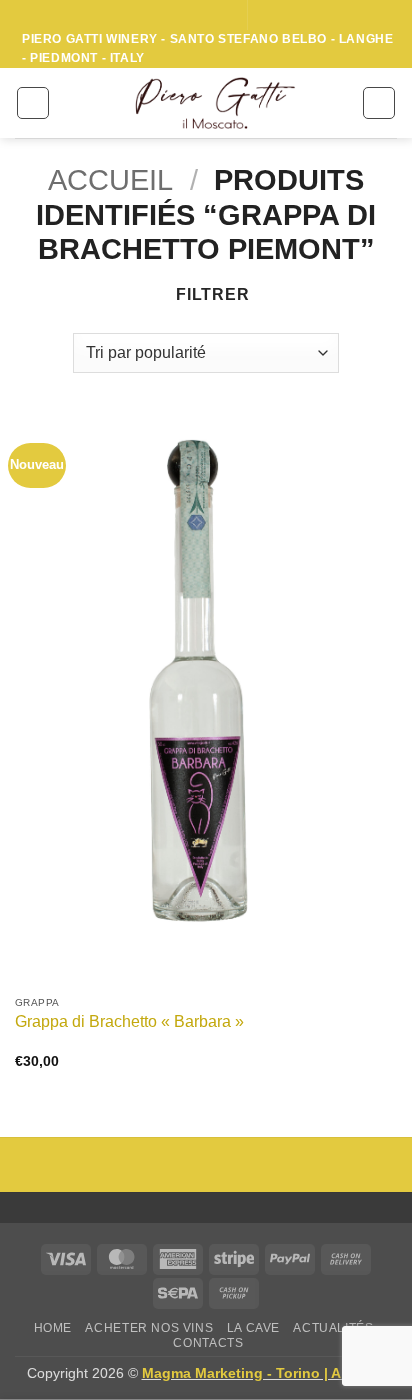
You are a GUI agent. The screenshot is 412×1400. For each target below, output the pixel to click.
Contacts (208, 1343)
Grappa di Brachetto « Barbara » (129, 1021)
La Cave (253, 1328)
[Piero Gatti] (214, 103)
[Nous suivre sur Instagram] (185, 15)
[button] (33, 103)
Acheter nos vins (149, 1328)
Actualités (333, 1328)
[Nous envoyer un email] (204, 15)
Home (53, 1328)
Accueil (110, 180)
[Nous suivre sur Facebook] (166, 15)
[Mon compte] (74, 103)
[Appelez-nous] (223, 15)
